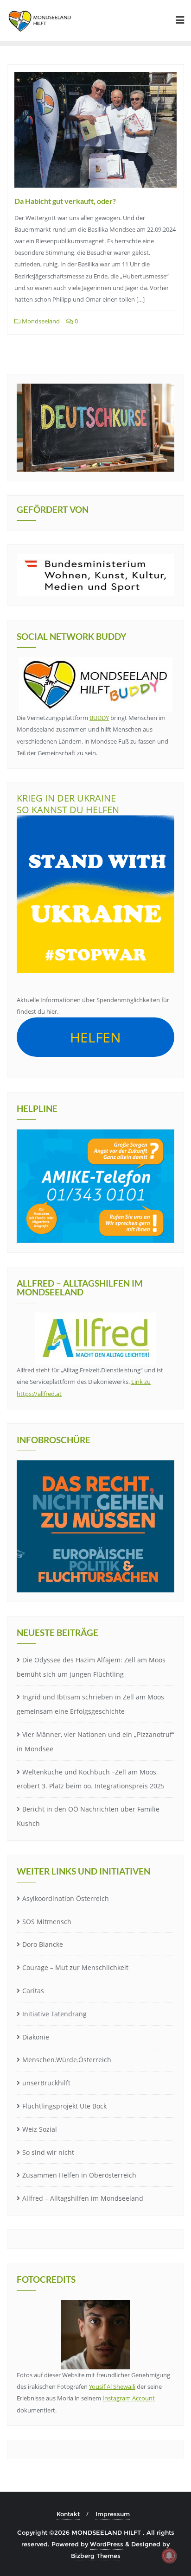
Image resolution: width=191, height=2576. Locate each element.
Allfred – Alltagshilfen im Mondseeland (83, 2198)
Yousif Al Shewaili (112, 2387)
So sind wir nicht (48, 2152)
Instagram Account (129, 2398)
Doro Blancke (43, 1944)
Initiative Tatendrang (54, 2014)
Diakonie (36, 2037)
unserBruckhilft (46, 2083)
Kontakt (68, 2514)
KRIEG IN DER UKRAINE (66, 798)
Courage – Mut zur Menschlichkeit (75, 1967)
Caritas (33, 1991)
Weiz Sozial (40, 2129)
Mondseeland (40, 321)
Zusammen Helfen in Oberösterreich (79, 2175)
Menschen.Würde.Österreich (67, 2060)
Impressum (113, 2514)
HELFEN (95, 1037)
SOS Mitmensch (47, 1922)
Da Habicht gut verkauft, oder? (65, 201)
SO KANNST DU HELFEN (68, 810)
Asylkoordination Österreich (66, 1898)
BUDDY (99, 718)
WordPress (107, 2544)
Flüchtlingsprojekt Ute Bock (64, 2106)
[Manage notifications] (169, 2556)
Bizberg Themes (96, 2556)
